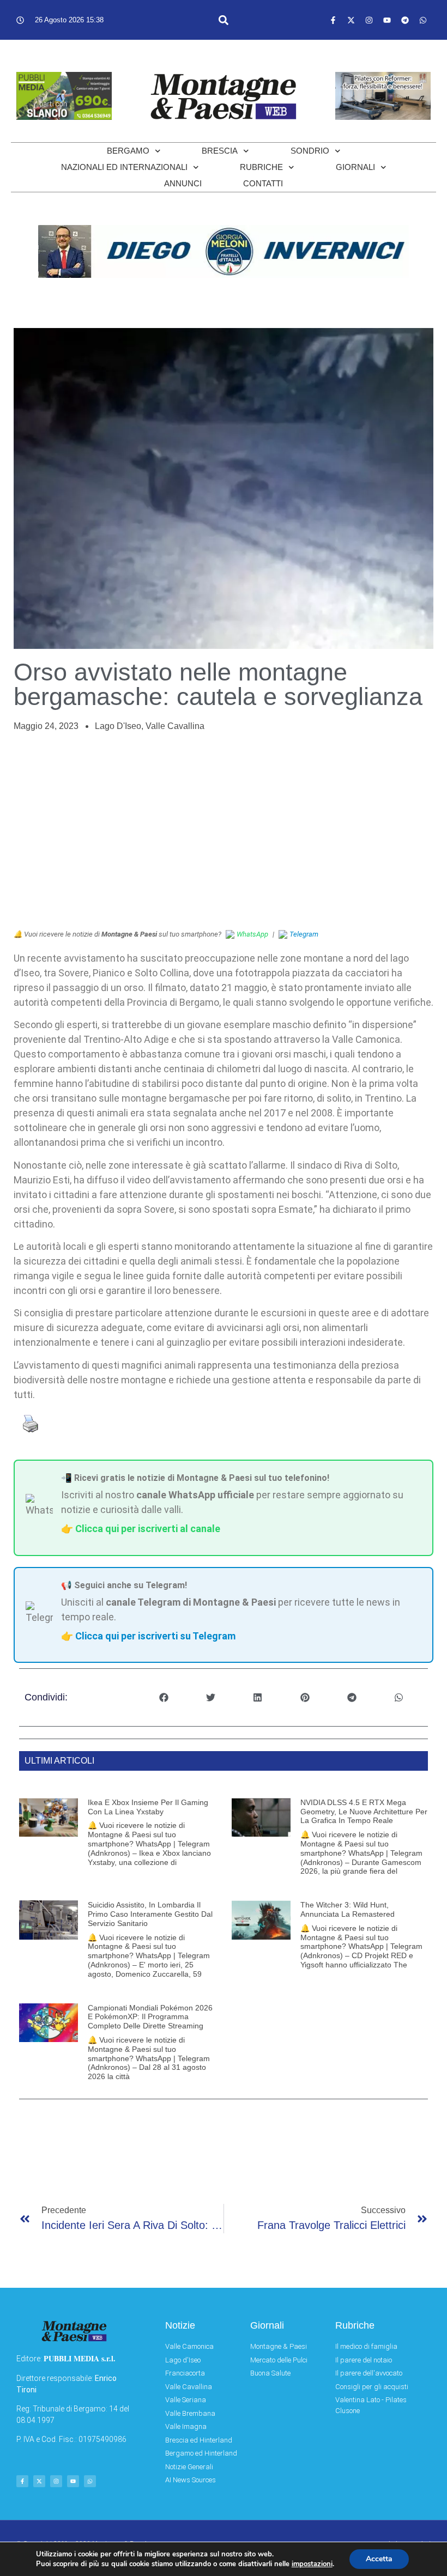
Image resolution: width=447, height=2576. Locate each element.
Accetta (379, 2559)
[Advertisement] (224, 831)
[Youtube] (387, 20)
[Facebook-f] (333, 20)
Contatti (263, 183)
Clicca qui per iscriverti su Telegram (155, 1636)
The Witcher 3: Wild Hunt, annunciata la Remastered (348, 1909)
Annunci (183, 183)
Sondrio (310, 151)
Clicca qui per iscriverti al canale (148, 1529)
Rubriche (261, 167)
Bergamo (128, 151)
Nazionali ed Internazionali (124, 167)
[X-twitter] (351, 20)
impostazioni (312, 2564)
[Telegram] (405, 20)
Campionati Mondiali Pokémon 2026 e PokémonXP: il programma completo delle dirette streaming (150, 2017)
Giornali (355, 167)
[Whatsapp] (423, 20)
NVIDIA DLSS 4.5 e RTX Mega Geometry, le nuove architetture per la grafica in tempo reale (364, 1812)
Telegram (304, 934)
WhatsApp (252, 934)
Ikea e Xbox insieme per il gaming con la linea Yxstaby (148, 1807)
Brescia (220, 151)
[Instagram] (369, 20)
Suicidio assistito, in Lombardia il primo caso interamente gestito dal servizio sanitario (150, 1914)
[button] (224, 20)
